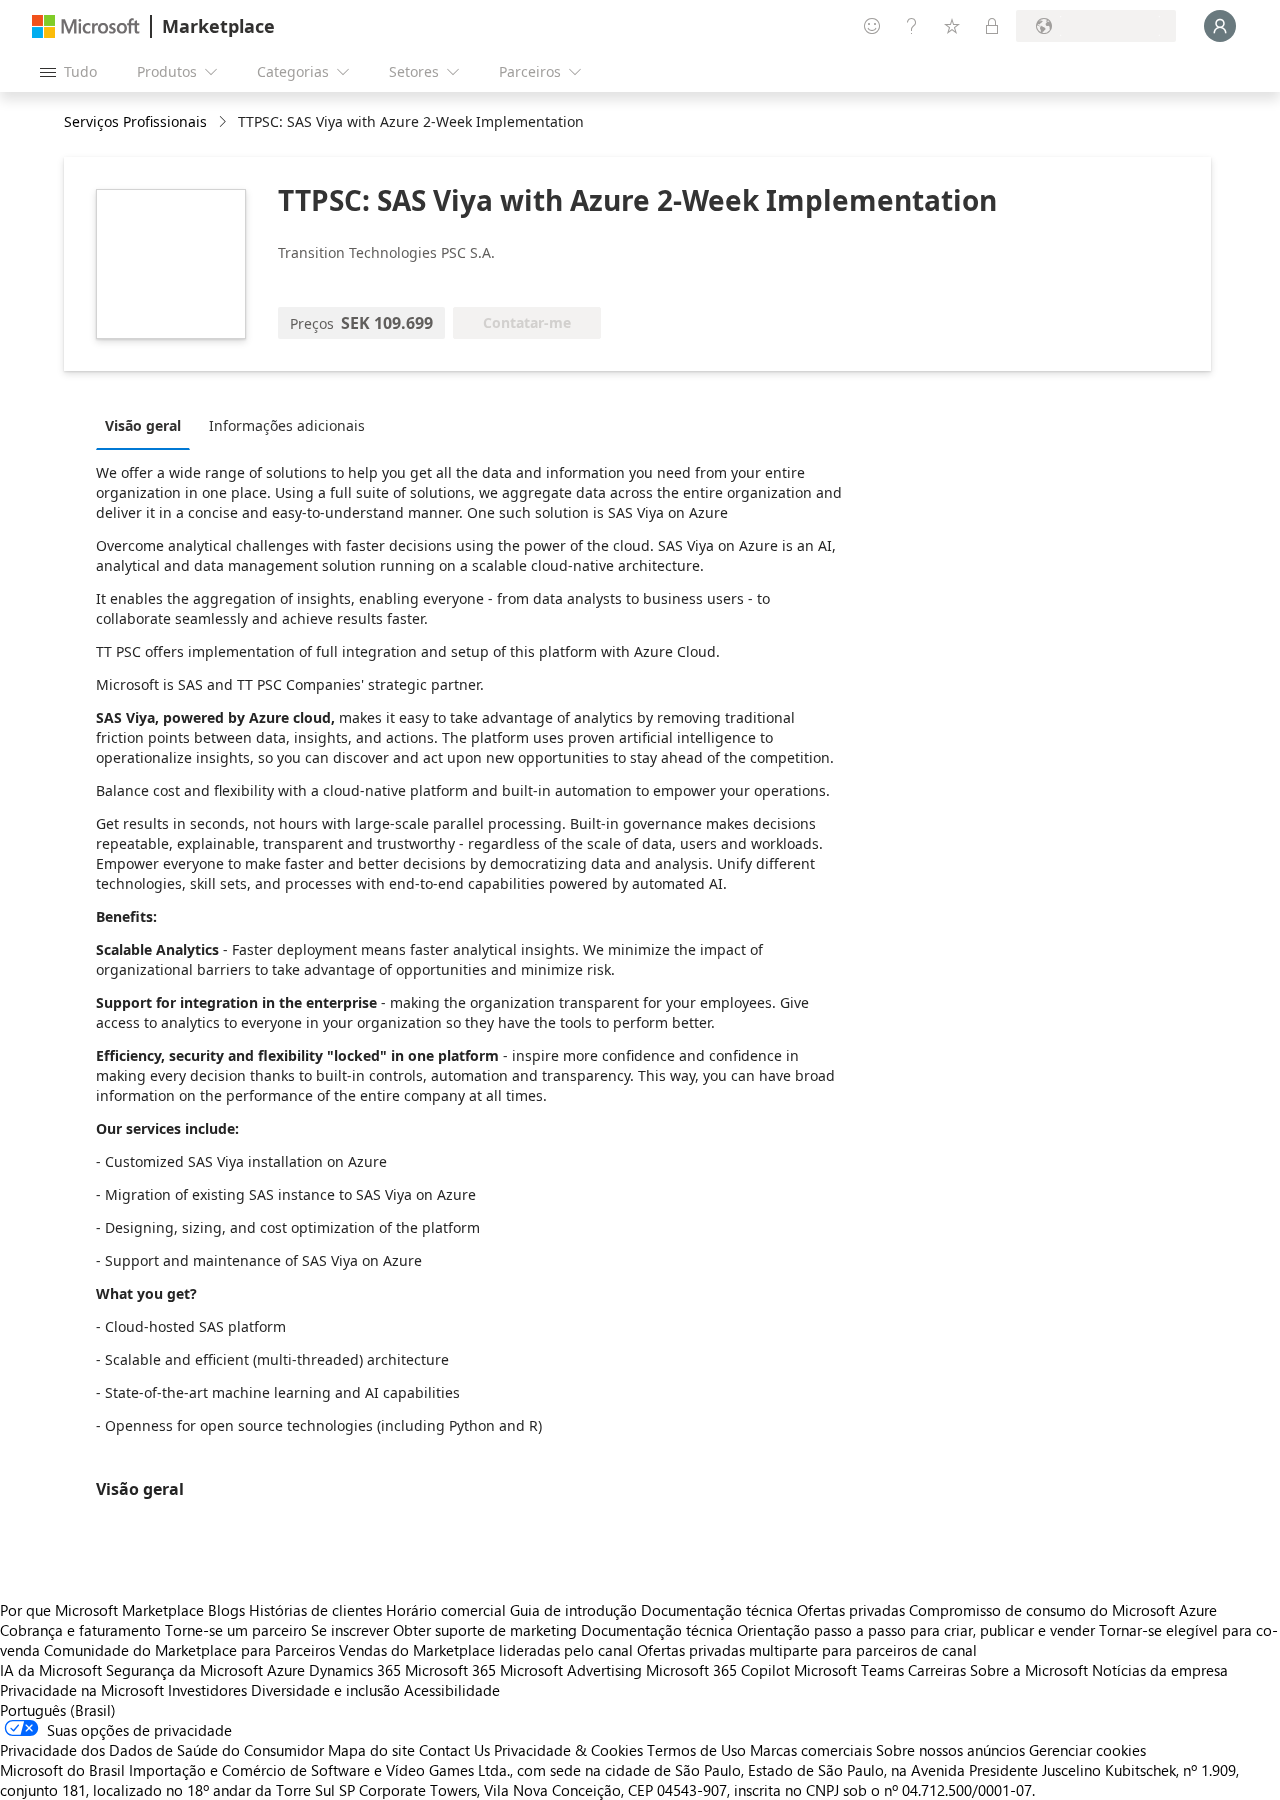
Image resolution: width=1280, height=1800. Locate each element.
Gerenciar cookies (1087, 1750)
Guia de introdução (573, 1610)
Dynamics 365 (355, 1670)
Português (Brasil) (58, 1710)
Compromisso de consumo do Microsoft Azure (1063, 1610)
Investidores (207, 1690)
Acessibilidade (452, 1690)
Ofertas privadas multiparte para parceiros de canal (807, 1650)
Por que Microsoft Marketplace (102, 1610)
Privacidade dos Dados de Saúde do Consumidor (162, 1750)
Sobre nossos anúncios (950, 1750)
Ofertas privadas (851, 1610)
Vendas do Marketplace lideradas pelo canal (486, 1650)
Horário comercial (446, 1610)
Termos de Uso (696, 1750)
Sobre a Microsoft (1029, 1670)
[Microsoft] (86, 26)
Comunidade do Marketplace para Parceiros (189, 1650)
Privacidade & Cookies (568, 1750)
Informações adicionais (287, 425)
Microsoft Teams (849, 1670)
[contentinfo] (224, 122)
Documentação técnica (717, 1610)
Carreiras (937, 1670)
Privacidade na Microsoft (82, 1690)
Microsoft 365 (450, 1670)
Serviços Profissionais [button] (135, 121)
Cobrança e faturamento (80, 1630)
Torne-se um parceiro (236, 1630)
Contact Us (454, 1750)
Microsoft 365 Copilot (718, 1670)
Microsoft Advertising (571, 1670)
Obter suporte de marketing (485, 1630)
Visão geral (143, 425)
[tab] (148, 425)
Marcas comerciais (811, 1750)
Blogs (226, 1610)
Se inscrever (350, 1630)
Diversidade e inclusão (325, 1690)
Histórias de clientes (315, 1610)
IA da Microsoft (51, 1670)
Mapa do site (371, 1750)
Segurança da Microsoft (184, 1670)
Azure (286, 1670)
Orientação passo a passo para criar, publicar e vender (916, 1630)
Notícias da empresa (1160, 1670)
